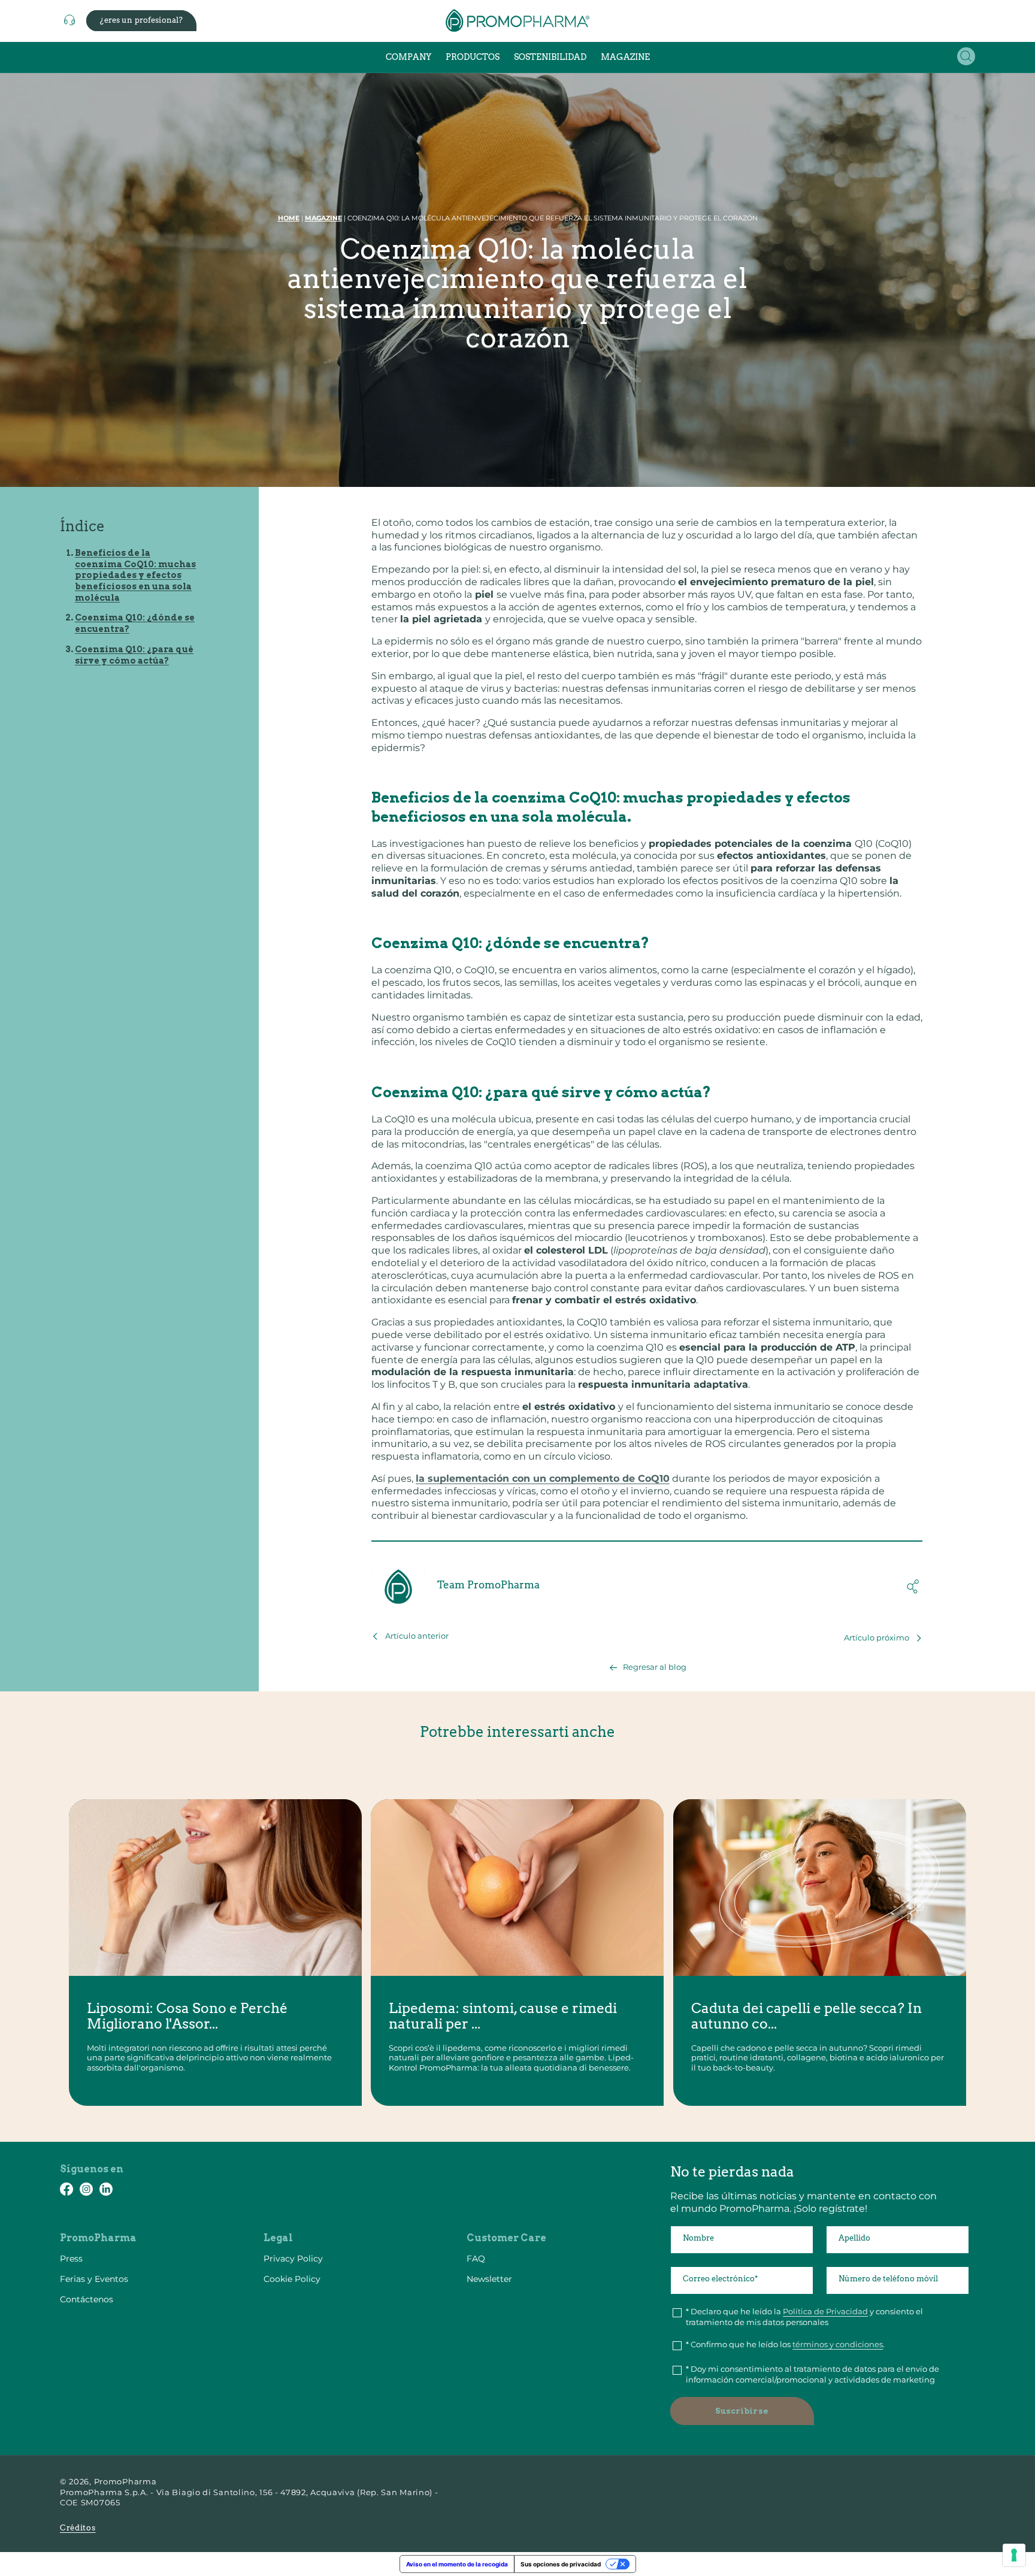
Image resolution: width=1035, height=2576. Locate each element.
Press (71, 2259)
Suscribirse (742, 2411)
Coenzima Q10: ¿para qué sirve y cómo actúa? (134, 655)
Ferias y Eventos (94, 2279)
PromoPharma (125, 2481)
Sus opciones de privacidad (561, 2564)
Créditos (78, 2528)
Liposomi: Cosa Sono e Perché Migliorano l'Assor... (187, 2016)
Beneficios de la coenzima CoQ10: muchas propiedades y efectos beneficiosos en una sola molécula (135, 575)
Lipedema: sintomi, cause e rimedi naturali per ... (503, 2016)
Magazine (323, 218)
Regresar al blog (655, 1667)
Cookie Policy (292, 2279)
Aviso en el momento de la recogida (457, 2564)
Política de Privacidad (825, 2311)
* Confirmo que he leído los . (785, 2344)
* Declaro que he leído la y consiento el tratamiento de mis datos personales (804, 2317)
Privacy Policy (293, 2259)
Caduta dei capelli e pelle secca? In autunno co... (806, 2016)
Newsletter (489, 2279)
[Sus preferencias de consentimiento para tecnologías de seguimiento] (1014, 2555)
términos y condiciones (838, 2344)
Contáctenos (87, 2299)
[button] (966, 56)
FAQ (476, 2259)
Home (289, 218)
